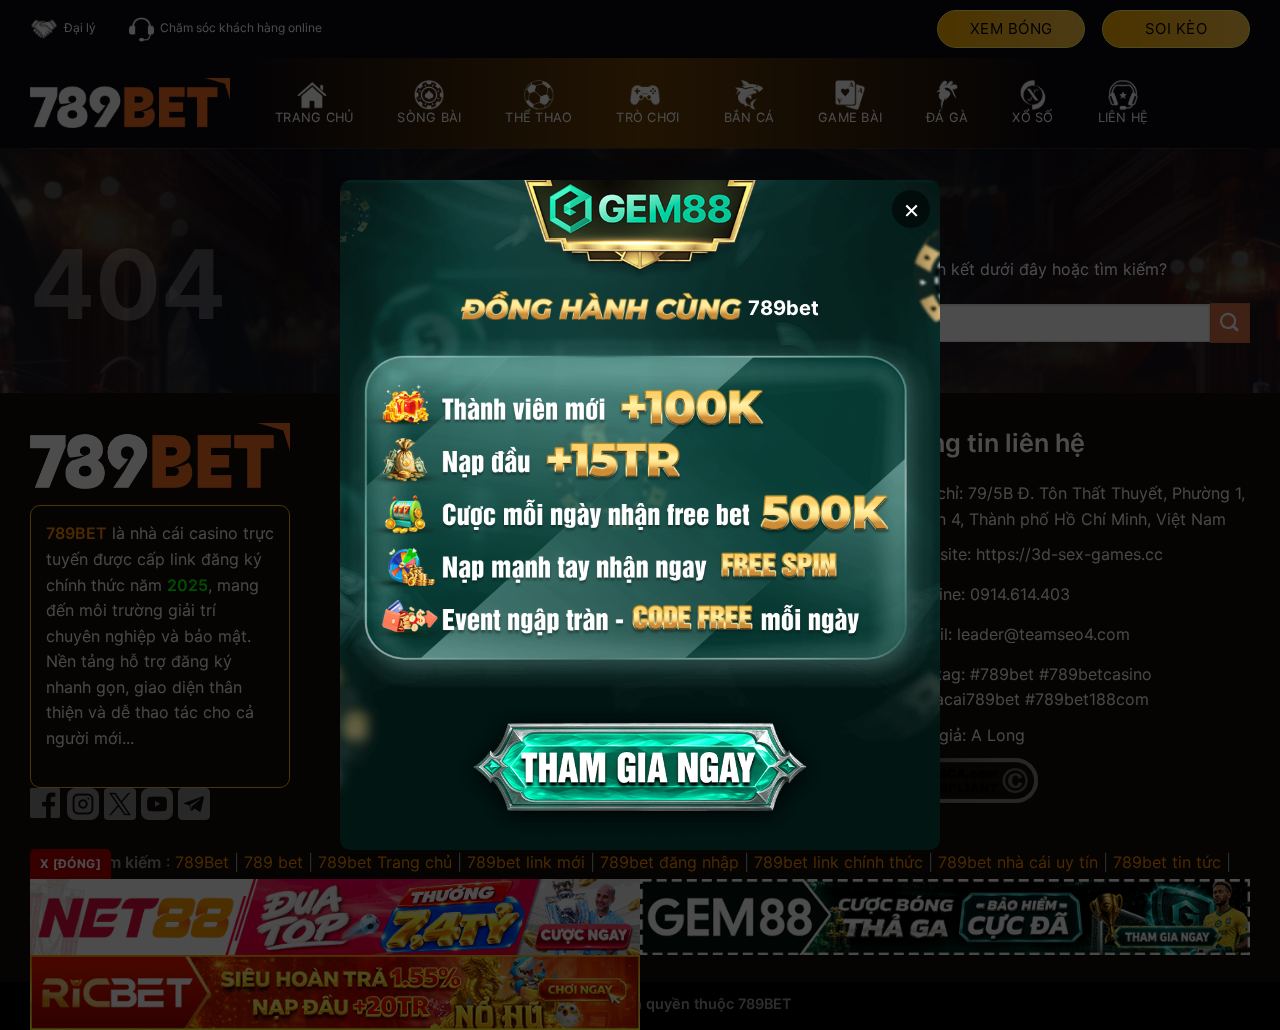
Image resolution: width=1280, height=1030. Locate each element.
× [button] (911, 208)
